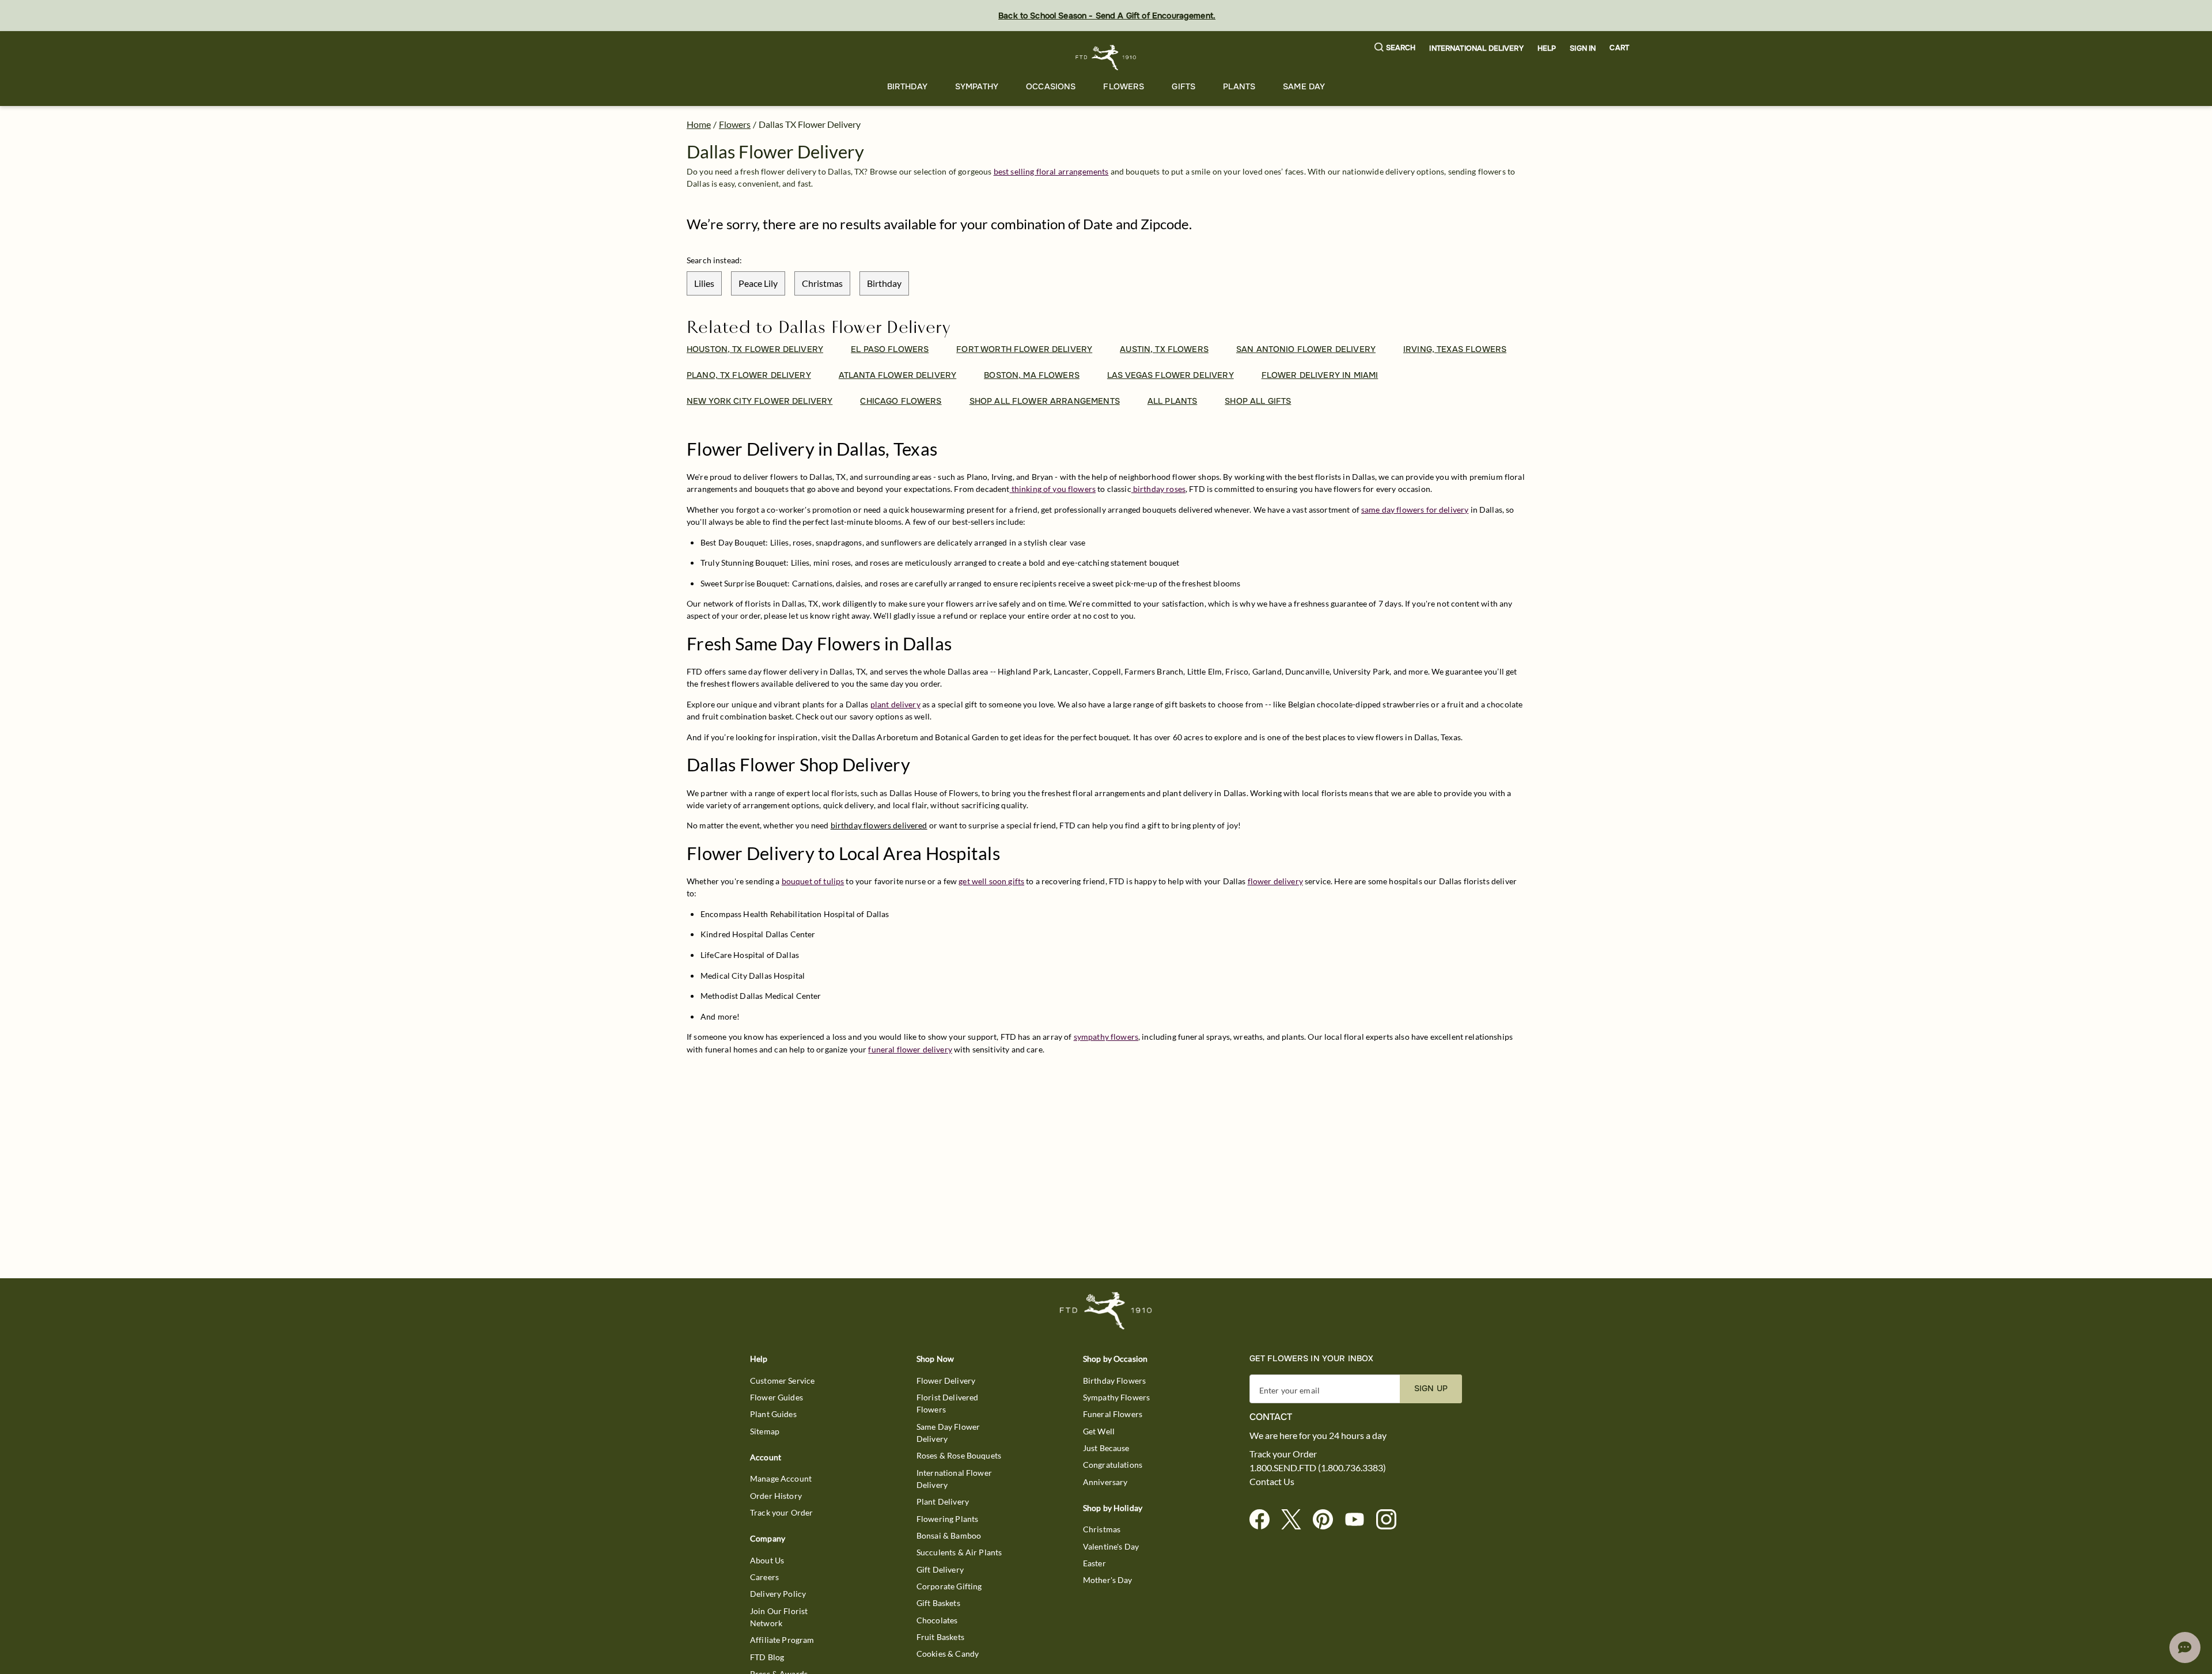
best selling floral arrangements (1051, 171)
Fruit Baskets (940, 1637)
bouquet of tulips (813, 881)
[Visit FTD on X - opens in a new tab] (1296, 1520)
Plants (1239, 86)
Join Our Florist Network (779, 1617)
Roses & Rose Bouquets (959, 1455)
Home (699, 124)
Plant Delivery (943, 1501)
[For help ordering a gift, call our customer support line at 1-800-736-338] (1106, 57)
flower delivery (1275, 881)
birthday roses (1158, 489)
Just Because (1106, 1448)
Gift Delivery (940, 1569)
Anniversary (1105, 1482)
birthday (884, 283)
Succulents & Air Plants (959, 1552)
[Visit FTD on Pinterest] (1327, 1520)
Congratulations (1113, 1465)
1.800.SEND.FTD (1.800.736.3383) (1318, 1468)
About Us (767, 1560)
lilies (704, 283)
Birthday (907, 86)
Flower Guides (777, 1397)
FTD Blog (767, 1657)
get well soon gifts (991, 881)
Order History (776, 1496)
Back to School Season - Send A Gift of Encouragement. (1107, 16)
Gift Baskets (938, 1603)
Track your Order (781, 1512)
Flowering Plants (947, 1519)
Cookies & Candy (948, 1654)
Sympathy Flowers (1116, 1397)
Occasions (1051, 86)
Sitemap (765, 1431)
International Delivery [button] (1476, 48)
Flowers (1124, 86)
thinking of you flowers (1052, 489)
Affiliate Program (782, 1640)
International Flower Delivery (954, 1479)
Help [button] (1547, 48)
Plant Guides (773, 1414)
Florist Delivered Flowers (948, 1403)
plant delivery (895, 704)
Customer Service (782, 1381)
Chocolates (937, 1620)
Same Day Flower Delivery (948, 1433)
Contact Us (1272, 1482)
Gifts (1183, 86)
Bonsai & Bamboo (949, 1535)
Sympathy (977, 86)
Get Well (1099, 1431)
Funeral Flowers (1113, 1414)
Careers (764, 1577)
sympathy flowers (1106, 1037)
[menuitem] (907, 87)
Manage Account (781, 1478)
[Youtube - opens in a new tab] (1359, 1520)
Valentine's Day (1111, 1546)
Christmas (1102, 1529)
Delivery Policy (778, 1594)
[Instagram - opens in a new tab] (1391, 1520)
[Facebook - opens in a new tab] (1264, 1520)
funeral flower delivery (910, 1049)
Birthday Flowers (1114, 1381)
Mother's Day (1108, 1580)
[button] (1395, 48)
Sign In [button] (1583, 48)
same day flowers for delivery (1415, 510)
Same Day (1304, 86)
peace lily (758, 283)
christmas (822, 283)
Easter (1094, 1563)
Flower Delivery (946, 1381)
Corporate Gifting (949, 1586)
